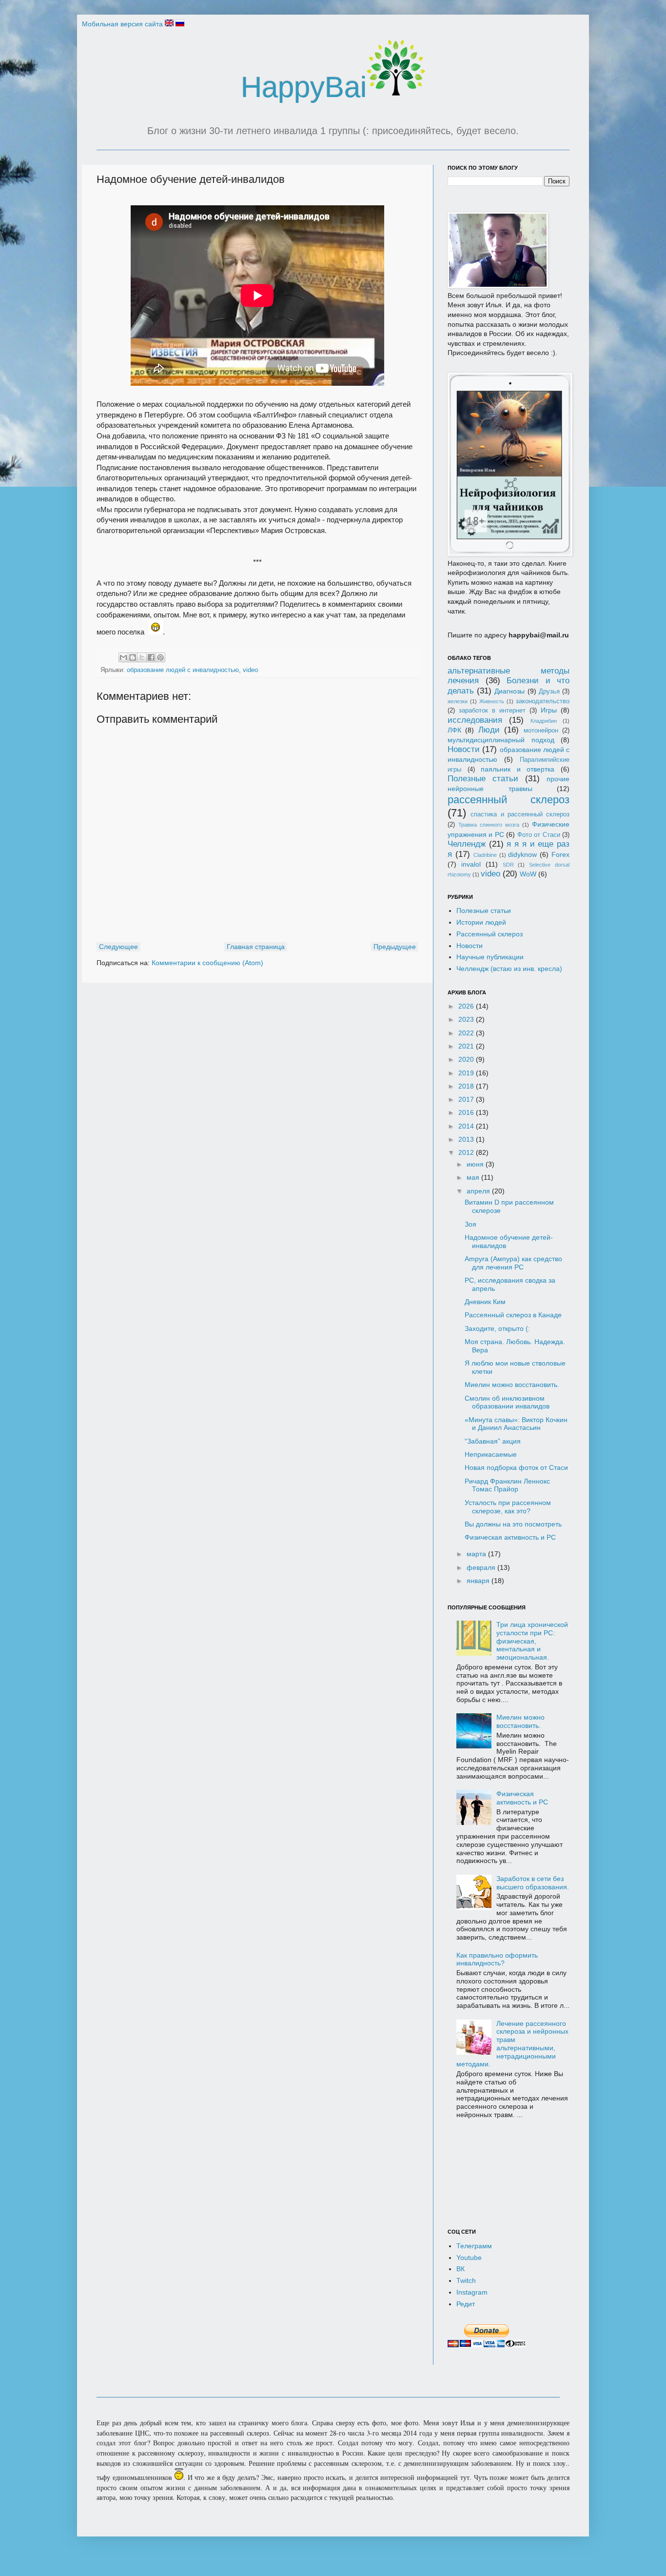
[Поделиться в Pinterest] (160, 657)
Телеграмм (474, 2246)
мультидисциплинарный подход (501, 740)
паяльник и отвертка (518, 769)
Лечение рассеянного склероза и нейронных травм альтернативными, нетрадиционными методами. (513, 2044)
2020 (467, 1059)
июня (476, 1164)
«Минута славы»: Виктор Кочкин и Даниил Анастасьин (516, 1424)
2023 (467, 1019)
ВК (460, 2269)
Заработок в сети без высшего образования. (533, 1883)
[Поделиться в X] (142, 657)
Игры (549, 710)
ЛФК (454, 730)
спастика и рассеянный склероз (520, 814)
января (479, 1581)
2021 (467, 1046)
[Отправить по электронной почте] (123, 657)
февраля (482, 1567)
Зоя (470, 1224)
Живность (492, 701)
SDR (508, 865)
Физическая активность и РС (510, 1537)
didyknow (522, 854)
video (250, 670)
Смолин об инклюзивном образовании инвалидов (507, 1402)
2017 (467, 1099)
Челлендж (467, 844)
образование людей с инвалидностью (183, 670)
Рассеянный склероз (490, 934)
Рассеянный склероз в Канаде (513, 1315)
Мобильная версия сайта (122, 24)
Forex (560, 854)
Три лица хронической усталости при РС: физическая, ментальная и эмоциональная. (532, 1641)
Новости (464, 749)
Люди (489, 730)
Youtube (469, 2258)
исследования (475, 720)
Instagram (472, 2292)
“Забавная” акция (493, 1441)
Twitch (466, 2280)
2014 (467, 1126)
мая (474, 1177)
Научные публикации (490, 957)
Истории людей (481, 922)
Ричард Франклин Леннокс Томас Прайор (507, 1485)
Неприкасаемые (491, 1454)
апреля (479, 1191)
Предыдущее (395, 947)
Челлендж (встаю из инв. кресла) (509, 969)
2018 (467, 1086)
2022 (467, 1033)
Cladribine (485, 855)
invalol (471, 864)
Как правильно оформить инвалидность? (497, 1959)
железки (458, 701)
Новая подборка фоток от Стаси (516, 1467)
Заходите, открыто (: (497, 1328)
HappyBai (304, 87)
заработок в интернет (492, 711)
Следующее (118, 947)
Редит (466, 2304)
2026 (467, 1006)
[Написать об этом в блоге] (133, 657)
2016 (467, 1112)
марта (477, 1554)
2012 (467, 1152)
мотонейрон (541, 731)
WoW (528, 874)
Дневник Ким (485, 1302)
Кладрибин (544, 721)
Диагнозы (509, 691)
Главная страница (256, 947)
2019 (467, 1073)
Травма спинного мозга (489, 825)
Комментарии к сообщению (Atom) (207, 963)
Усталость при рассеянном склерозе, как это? (508, 1507)
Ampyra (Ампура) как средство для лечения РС (513, 1263)
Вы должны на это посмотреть (513, 1524)
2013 (467, 1139)
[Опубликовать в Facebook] (151, 657)
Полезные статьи (483, 779)
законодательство (543, 701)
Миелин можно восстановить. (512, 1385)
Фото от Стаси (539, 835)
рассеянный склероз (509, 800)
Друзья (549, 692)
